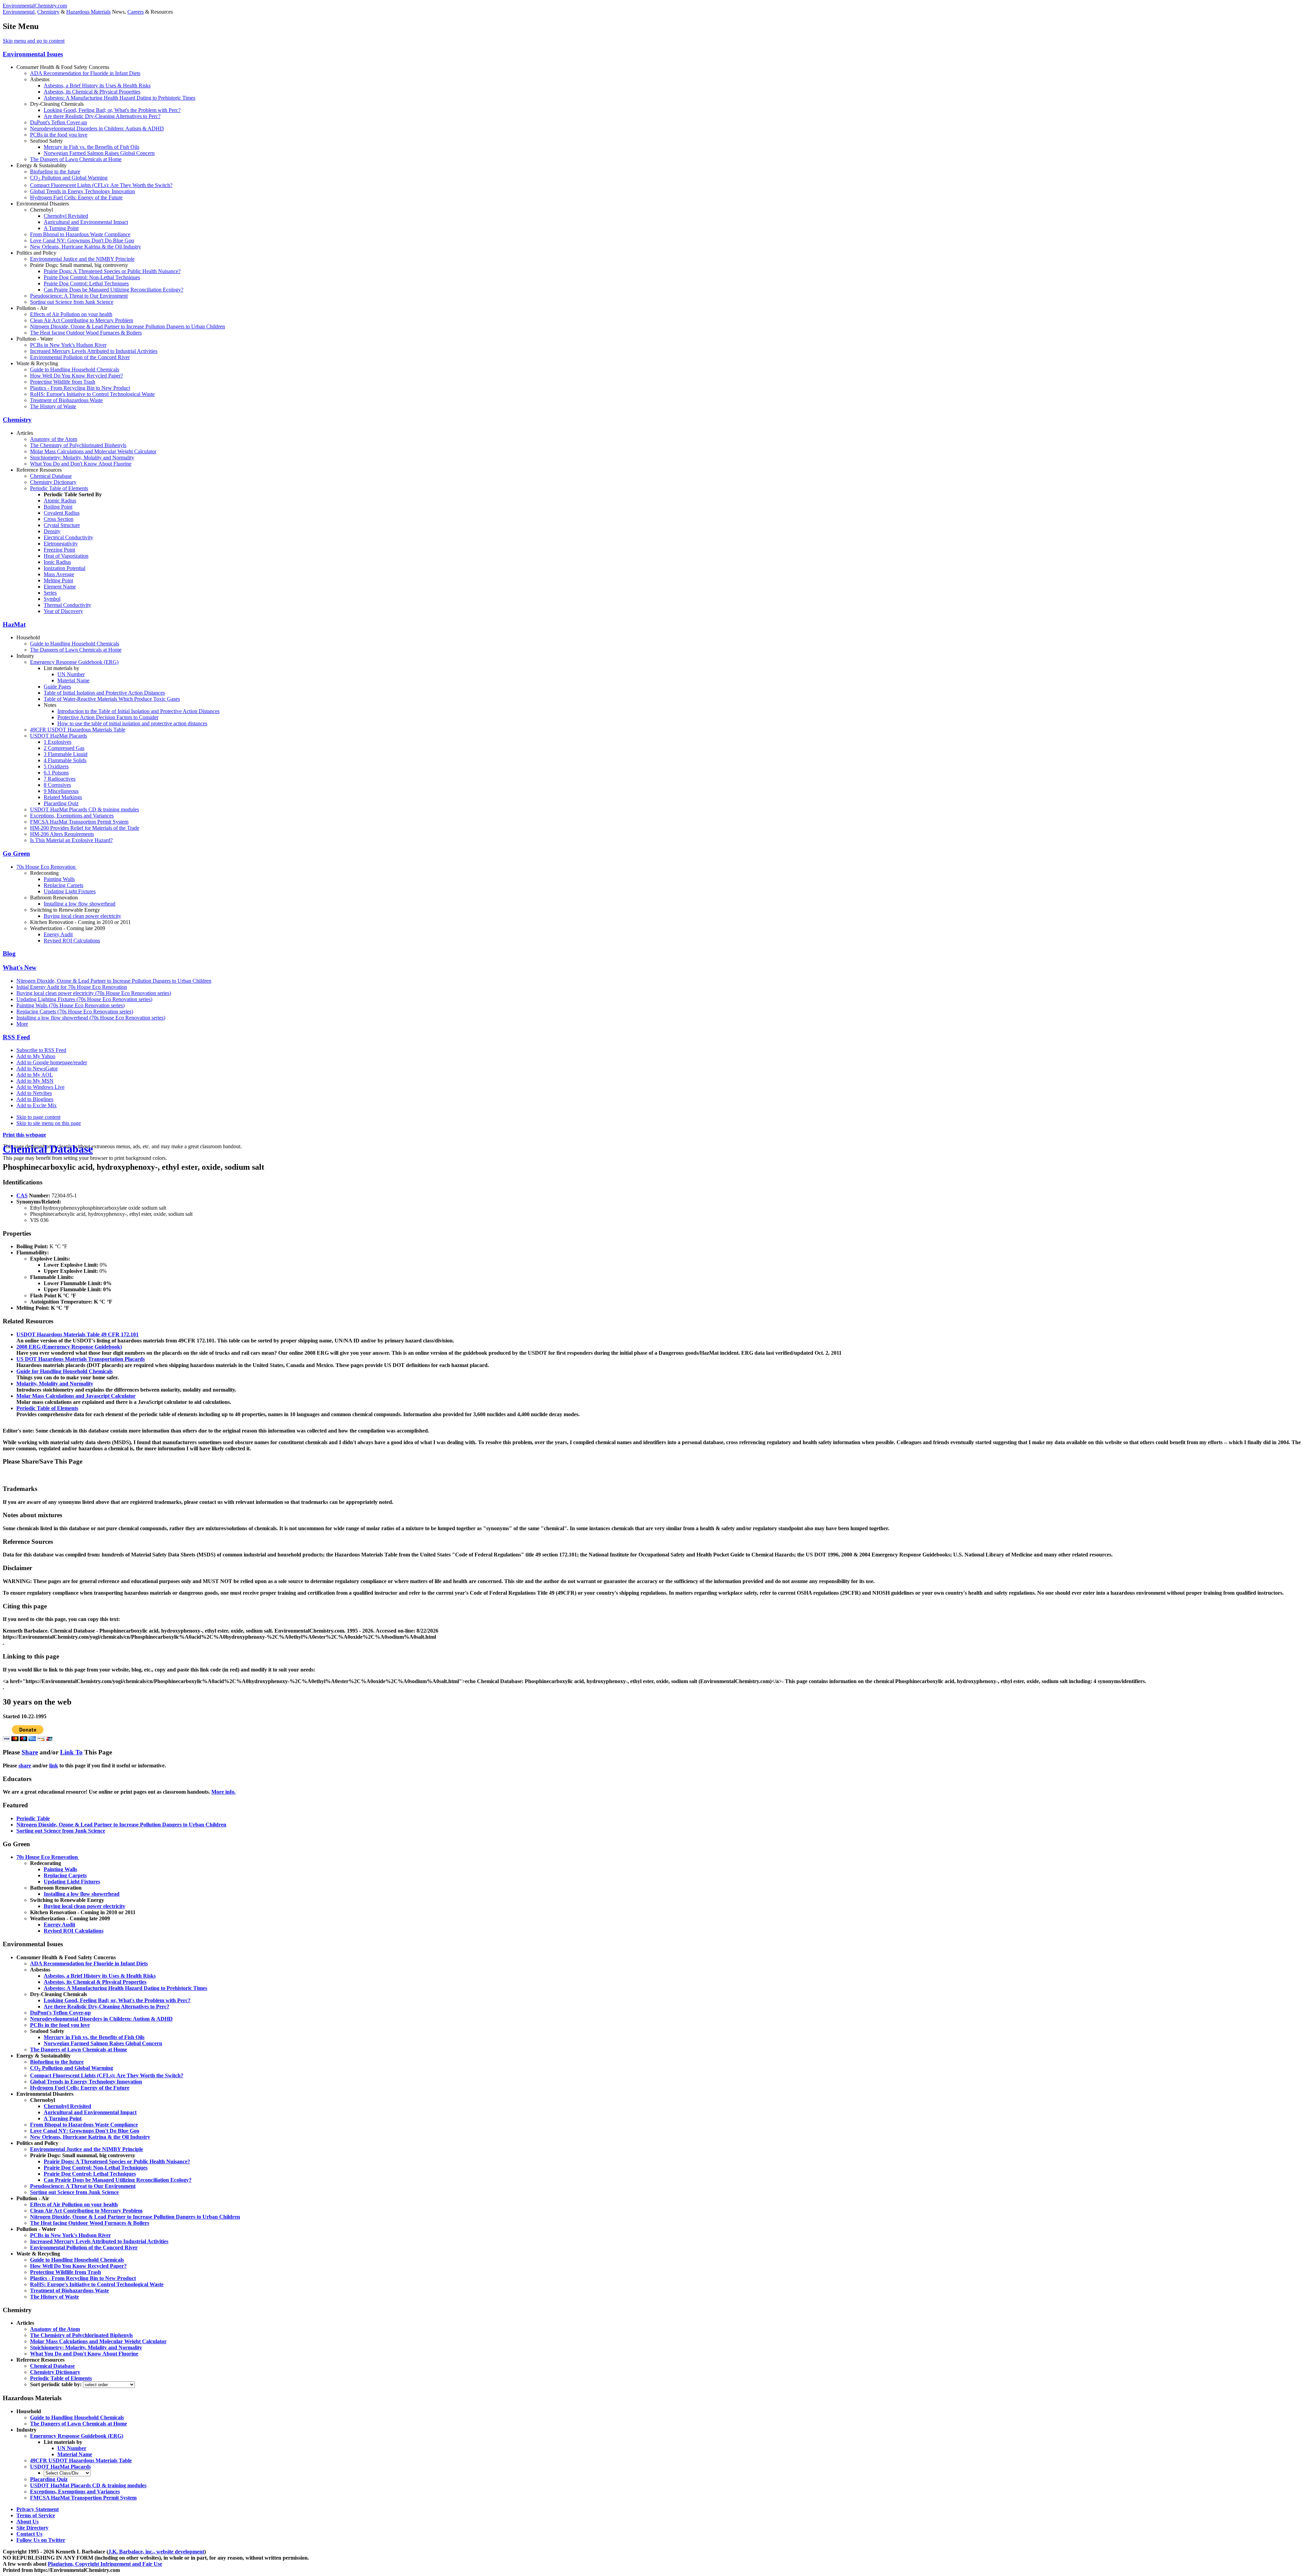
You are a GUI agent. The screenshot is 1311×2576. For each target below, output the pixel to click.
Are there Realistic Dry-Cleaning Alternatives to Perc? (102, 116)
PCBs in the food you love (59, 135)
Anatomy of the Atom (54, 439)
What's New (20, 967)
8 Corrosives (57, 785)
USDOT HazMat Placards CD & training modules (84, 809)
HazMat (14, 624)
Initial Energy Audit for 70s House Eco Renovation (72, 987)
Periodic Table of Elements (59, 488)
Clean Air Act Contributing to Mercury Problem (82, 320)
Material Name (73, 680)
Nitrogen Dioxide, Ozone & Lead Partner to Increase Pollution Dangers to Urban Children (128, 326)
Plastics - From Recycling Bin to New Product (80, 388)
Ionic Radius (57, 562)
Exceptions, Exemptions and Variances (72, 816)
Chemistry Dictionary (53, 482)
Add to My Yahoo (36, 1056)
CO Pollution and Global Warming (69, 178)
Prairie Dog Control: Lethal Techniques (86, 283)
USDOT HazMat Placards (59, 736)
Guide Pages (57, 687)
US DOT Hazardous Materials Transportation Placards (81, 1359)
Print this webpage (24, 1135)
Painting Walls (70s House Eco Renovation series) (71, 1005)
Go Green (16, 853)
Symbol (52, 599)
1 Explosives (58, 742)
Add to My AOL (35, 1075)
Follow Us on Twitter (41, 2540)
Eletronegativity (61, 544)
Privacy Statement (38, 2509)
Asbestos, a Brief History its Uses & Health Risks (97, 86)
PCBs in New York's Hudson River (68, 345)
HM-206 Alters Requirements (62, 834)
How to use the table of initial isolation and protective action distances (132, 723)
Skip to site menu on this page (49, 1123)
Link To (71, 1752)
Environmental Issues (33, 54)
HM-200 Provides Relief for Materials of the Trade (85, 828)
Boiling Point (58, 507)
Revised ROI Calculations (72, 941)
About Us (27, 2522)
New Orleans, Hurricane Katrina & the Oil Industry (86, 247)
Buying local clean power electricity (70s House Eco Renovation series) (94, 993)
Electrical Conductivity (68, 537)
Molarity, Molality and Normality (55, 1384)
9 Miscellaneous (61, 791)
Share (30, 1752)
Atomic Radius (60, 501)
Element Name (60, 587)
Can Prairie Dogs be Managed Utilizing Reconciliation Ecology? (114, 290)
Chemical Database (51, 476)
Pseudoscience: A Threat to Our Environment (79, 296)
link (54, 1766)
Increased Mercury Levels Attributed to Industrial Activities (94, 351)
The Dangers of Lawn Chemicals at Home (76, 159)
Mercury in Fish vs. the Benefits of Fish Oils (91, 147)
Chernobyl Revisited (66, 216)
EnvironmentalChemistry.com (35, 6)
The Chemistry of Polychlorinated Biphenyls (78, 445)
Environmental (19, 12)
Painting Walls (59, 879)
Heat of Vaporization (66, 556)
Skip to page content (38, 1117)
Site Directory (32, 2528)
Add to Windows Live (40, 1087)
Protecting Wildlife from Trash (63, 382)
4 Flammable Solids (65, 760)
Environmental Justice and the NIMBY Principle (82, 259)
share (25, 1766)
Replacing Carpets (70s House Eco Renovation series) (75, 1012)
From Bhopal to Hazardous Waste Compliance (80, 234)
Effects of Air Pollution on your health (71, 314)
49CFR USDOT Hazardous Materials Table (78, 730)
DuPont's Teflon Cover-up (59, 122)
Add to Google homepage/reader (52, 1062)
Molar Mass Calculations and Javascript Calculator (76, 1396)
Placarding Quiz (61, 803)
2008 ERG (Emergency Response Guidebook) (69, 1347)
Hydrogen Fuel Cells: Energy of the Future (76, 197)
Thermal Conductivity (67, 605)
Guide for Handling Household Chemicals (65, 1371)
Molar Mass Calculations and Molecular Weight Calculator (93, 451)
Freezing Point (59, 550)
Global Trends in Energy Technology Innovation (82, 191)
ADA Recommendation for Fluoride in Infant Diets (85, 73)
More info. (223, 1792)
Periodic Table (33, 1818)
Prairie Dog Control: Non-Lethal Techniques (92, 277)
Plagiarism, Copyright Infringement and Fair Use (105, 2564)
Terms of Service (36, 2515)
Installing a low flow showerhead (80, 904)
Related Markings (63, 797)
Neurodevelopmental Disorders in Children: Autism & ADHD (97, 129)
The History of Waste (53, 406)
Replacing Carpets (64, 885)
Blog (9, 953)
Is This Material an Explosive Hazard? (71, 840)
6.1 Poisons (56, 773)
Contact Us (29, 2534)
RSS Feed (16, 1037)
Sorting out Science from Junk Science (72, 302)
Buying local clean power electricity (82, 916)
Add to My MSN (35, 1081)
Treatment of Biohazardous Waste (66, 400)
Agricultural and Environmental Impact (86, 222)
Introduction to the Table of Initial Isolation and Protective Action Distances (138, 711)
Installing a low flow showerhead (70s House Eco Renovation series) (91, 1018)
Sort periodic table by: (57, 2384)
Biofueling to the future (55, 172)
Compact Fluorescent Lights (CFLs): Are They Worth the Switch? (101, 185)
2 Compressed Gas (64, 748)
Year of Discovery (63, 611)
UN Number (71, 674)
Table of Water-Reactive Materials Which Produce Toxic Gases (112, 699)
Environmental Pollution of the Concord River (80, 357)
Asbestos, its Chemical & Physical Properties (92, 92)
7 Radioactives (60, 779)
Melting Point (58, 580)
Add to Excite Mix (37, 1105)
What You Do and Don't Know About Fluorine (81, 464)
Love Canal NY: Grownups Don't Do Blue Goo (82, 240)
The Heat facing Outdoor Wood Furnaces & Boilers (86, 333)
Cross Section (59, 519)
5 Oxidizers (56, 766)
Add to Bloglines (35, 1099)
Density (52, 531)
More (22, 1024)
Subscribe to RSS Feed (41, 1050)
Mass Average (59, 574)
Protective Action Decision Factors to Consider (108, 717)
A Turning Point (61, 228)
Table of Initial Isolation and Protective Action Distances (104, 693)
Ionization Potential (65, 568)
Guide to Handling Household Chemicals (75, 369)
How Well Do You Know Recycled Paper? (76, 376)
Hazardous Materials (88, 12)
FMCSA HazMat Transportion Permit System (79, 822)
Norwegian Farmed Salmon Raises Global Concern (99, 153)
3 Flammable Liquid (66, 754)
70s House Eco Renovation (47, 867)
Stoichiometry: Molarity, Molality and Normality (82, 458)
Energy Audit (58, 934)
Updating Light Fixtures (70, 891)
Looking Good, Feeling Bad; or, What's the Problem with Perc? (112, 110)
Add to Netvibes (34, 1093)
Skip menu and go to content (34, 41)
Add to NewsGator (37, 1069)
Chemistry (48, 12)
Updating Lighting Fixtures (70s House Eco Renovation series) (84, 999)
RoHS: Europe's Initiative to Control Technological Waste (92, 394)
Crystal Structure (62, 525)
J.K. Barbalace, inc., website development (156, 2552)
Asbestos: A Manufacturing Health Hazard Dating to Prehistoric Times (119, 98)
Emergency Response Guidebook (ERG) (74, 662)
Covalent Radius (62, 513)
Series (50, 593)
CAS (22, 1196)
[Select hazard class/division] (67, 2473)
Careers (136, 12)
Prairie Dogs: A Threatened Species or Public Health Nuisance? (112, 271)
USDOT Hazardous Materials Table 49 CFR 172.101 (77, 1334)
